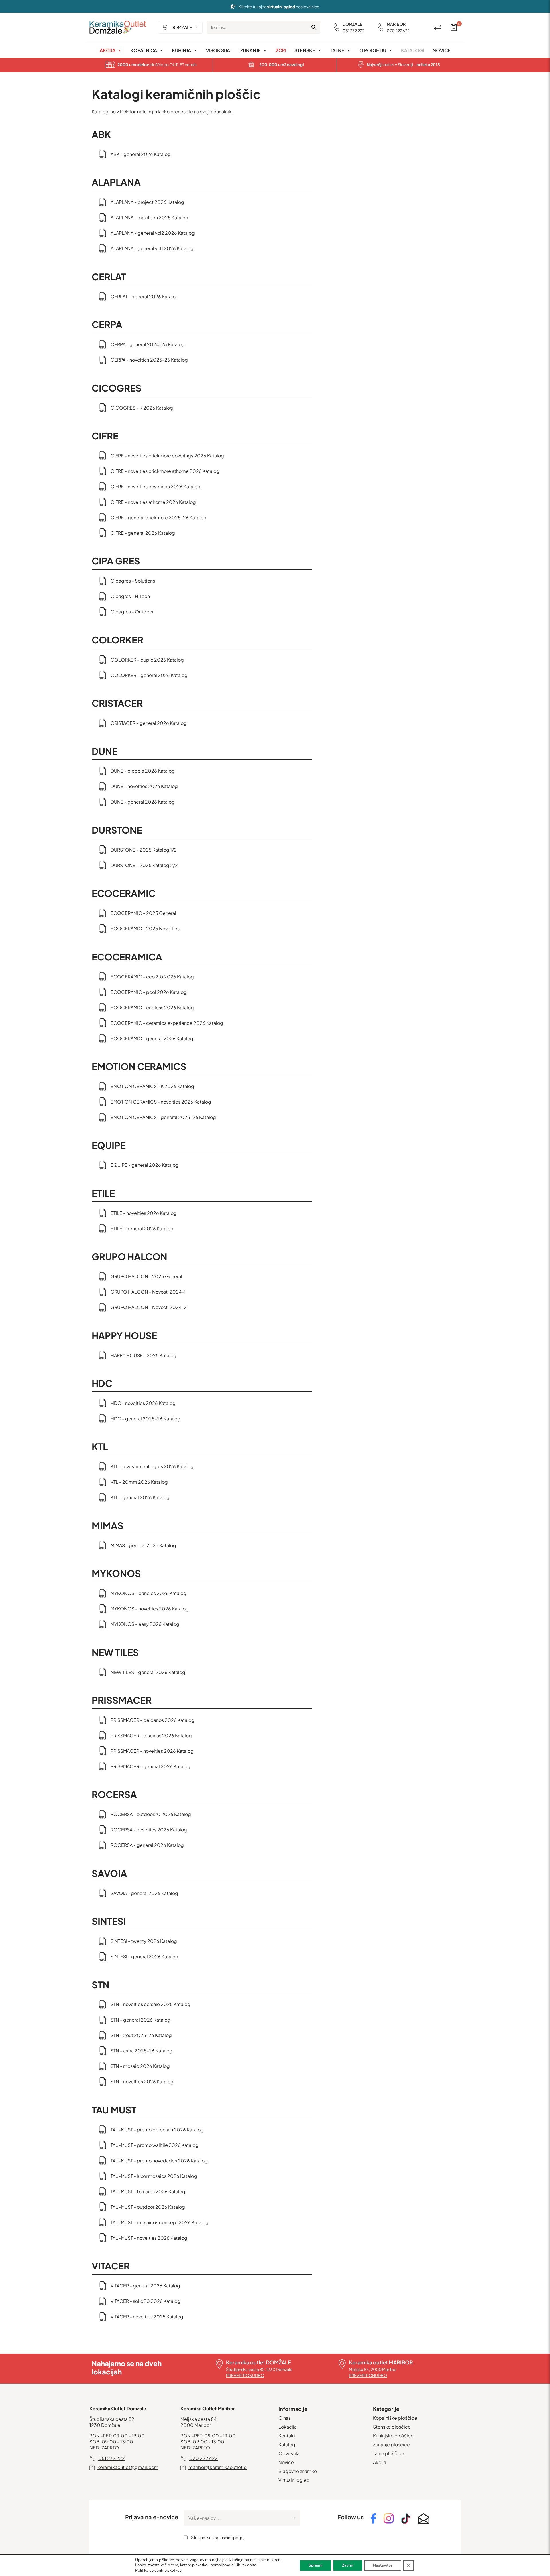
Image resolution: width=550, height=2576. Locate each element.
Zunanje (251, 50)
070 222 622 (398, 31)
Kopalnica (144, 50)
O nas (285, 2418)
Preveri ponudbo (245, 2375)
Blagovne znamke (298, 2471)
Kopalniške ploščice (395, 2418)
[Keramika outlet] (118, 27)
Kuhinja (181, 50)
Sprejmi (316, 2565)
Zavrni (348, 2565)
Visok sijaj (219, 50)
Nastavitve (383, 2565)
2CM (281, 50)
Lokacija (288, 2427)
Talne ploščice (389, 2453)
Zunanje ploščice (391, 2444)
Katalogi (412, 50)
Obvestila (289, 2453)
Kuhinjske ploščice (393, 2436)
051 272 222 (353, 31)
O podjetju (373, 50)
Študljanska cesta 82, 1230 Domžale (259, 2369)
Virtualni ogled (294, 2480)
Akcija (108, 50)
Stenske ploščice (392, 2427)
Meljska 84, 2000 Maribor (373, 2369)
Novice (442, 50)
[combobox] (180, 27)
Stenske (305, 50)
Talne (337, 50)
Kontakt (287, 2436)
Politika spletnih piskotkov (158, 2570)
